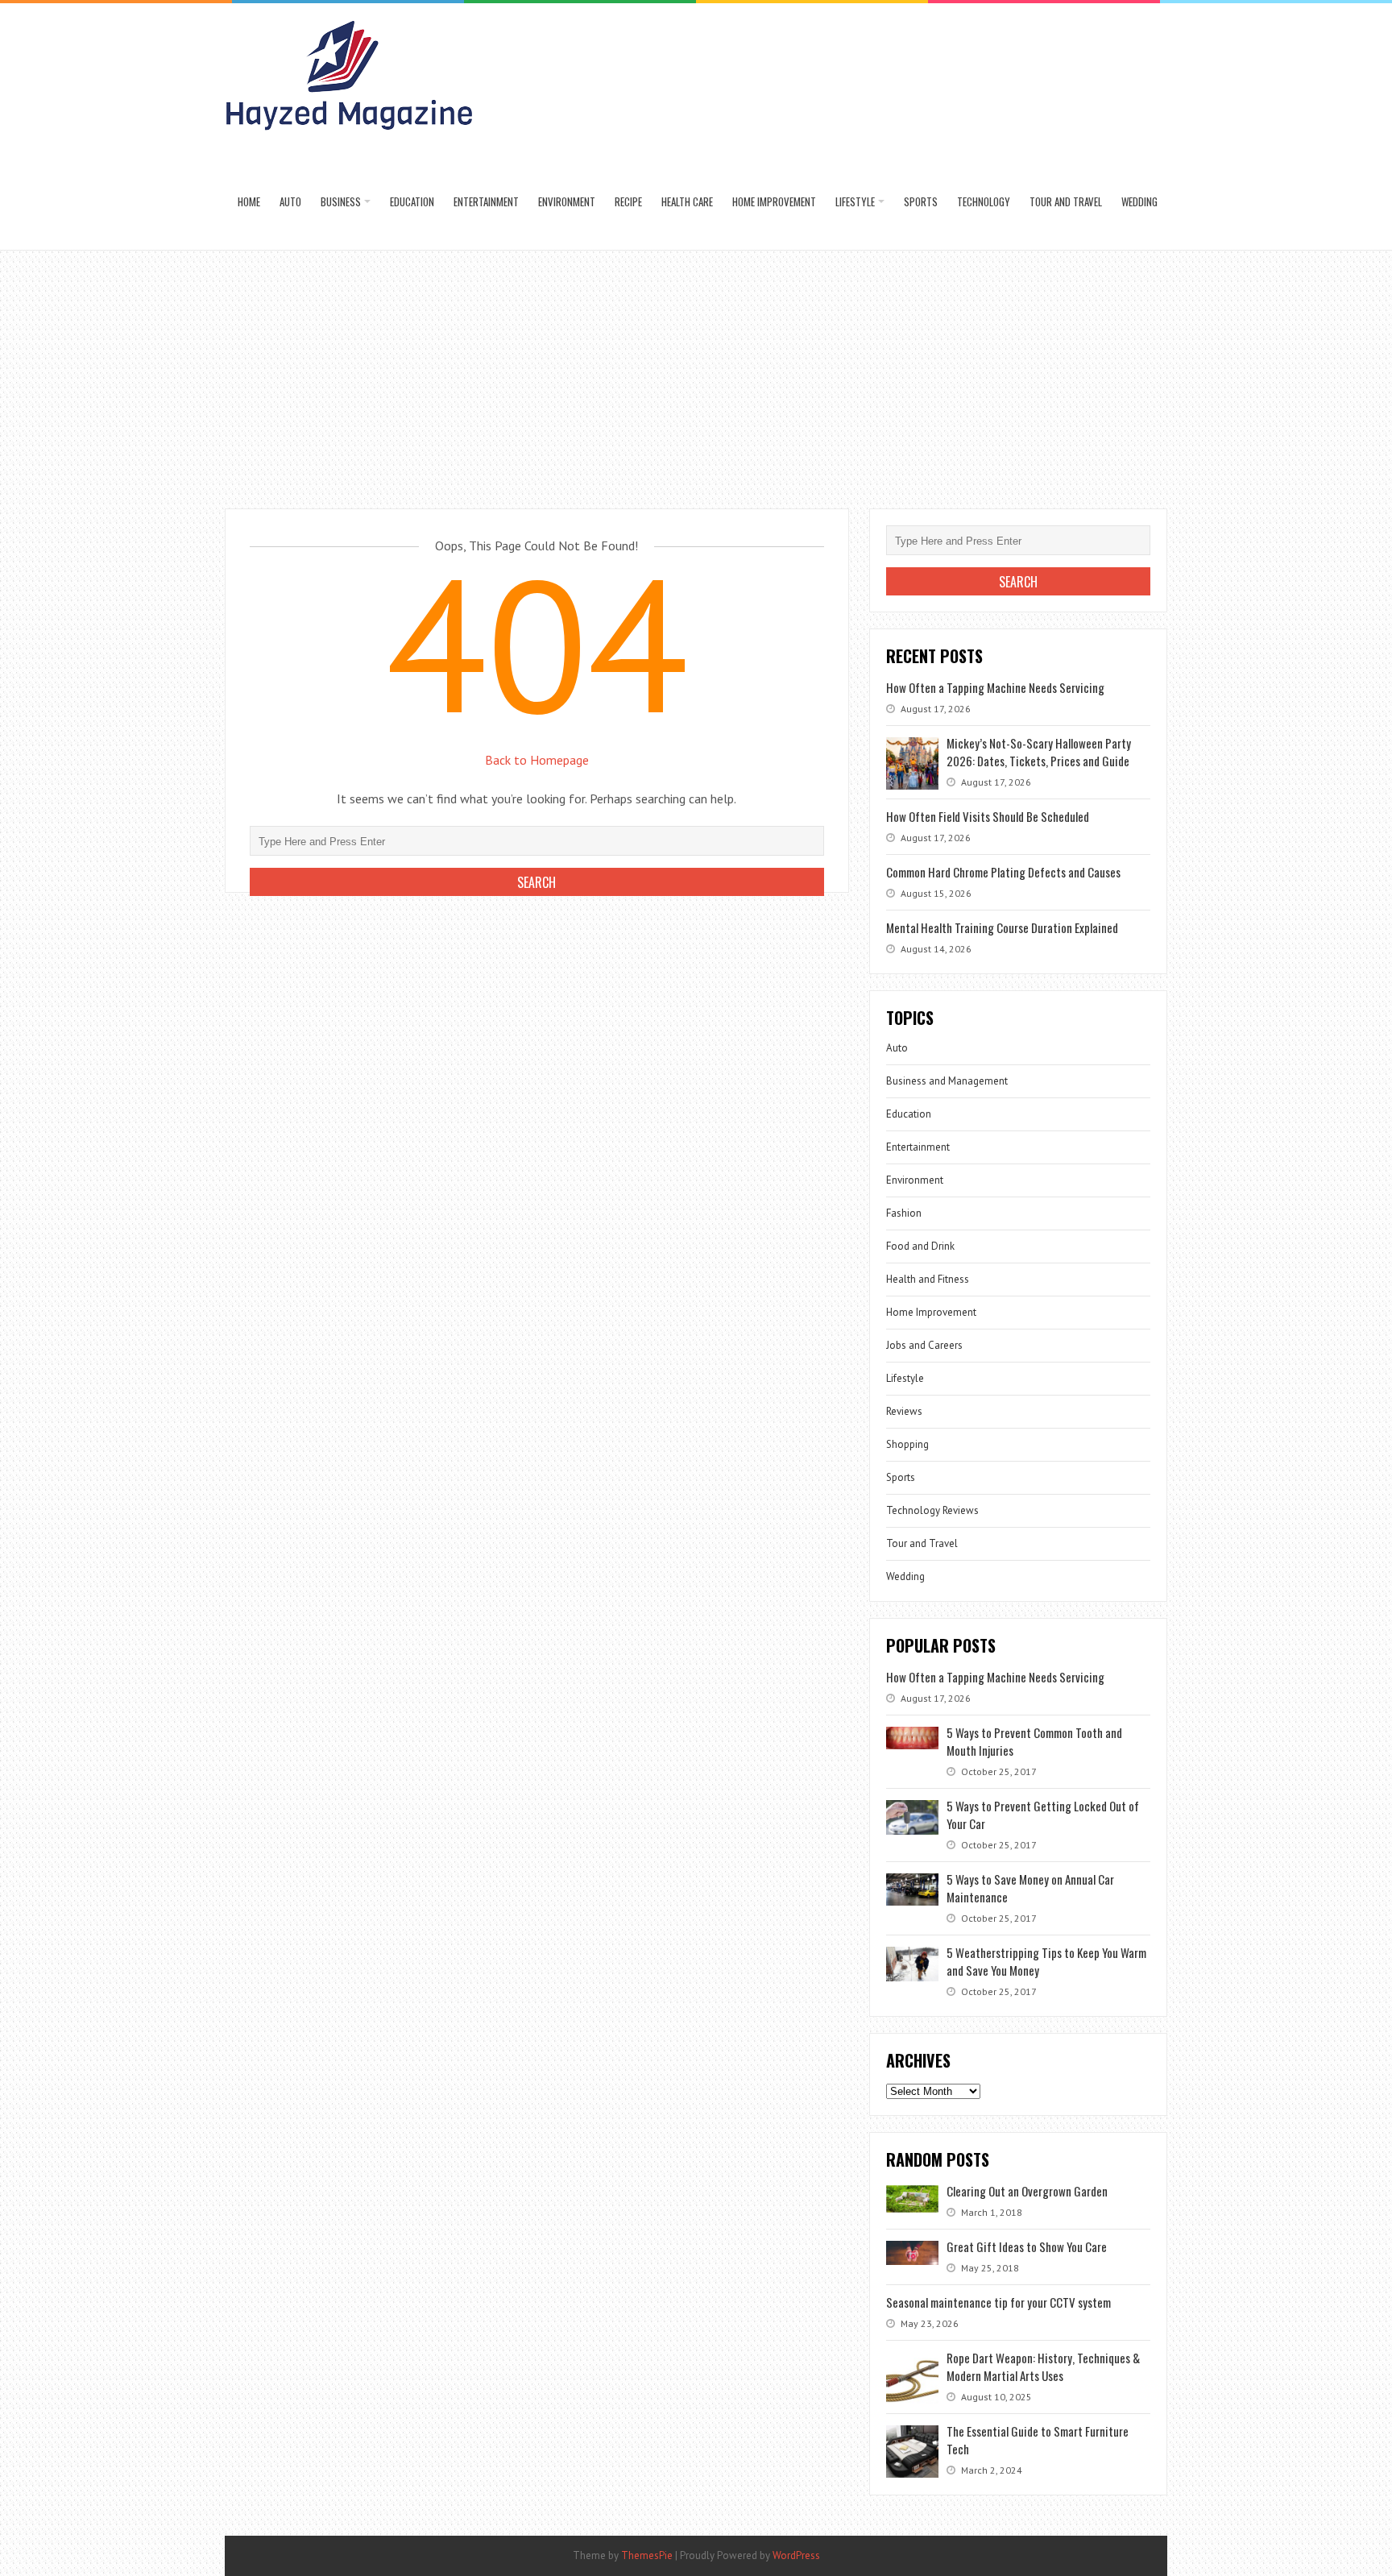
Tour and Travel (1066, 201)
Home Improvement (774, 201)
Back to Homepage (537, 760)
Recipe (628, 201)
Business (341, 201)
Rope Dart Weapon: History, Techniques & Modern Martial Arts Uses (1043, 2367)
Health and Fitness (928, 1279)
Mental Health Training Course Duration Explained (1002, 927)
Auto (290, 201)
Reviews (904, 1411)
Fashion (904, 1213)
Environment (567, 201)
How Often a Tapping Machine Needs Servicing (995, 687)
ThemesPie (647, 2555)
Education (412, 201)
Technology (984, 201)
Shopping (907, 1444)
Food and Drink (920, 1246)
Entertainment (486, 201)
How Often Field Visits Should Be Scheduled (988, 816)
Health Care (687, 201)
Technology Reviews (932, 1510)
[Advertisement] (696, 371)
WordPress (796, 2555)
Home (249, 201)
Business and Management (947, 1081)
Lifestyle (855, 201)
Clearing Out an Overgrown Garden (1027, 2191)
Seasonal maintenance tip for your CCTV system (998, 2302)
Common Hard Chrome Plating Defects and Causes (1003, 872)
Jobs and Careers (924, 1345)
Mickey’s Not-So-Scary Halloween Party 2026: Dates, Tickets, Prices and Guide (1039, 752)
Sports (921, 201)
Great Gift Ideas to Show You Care (1027, 2246)
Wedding (1139, 201)
